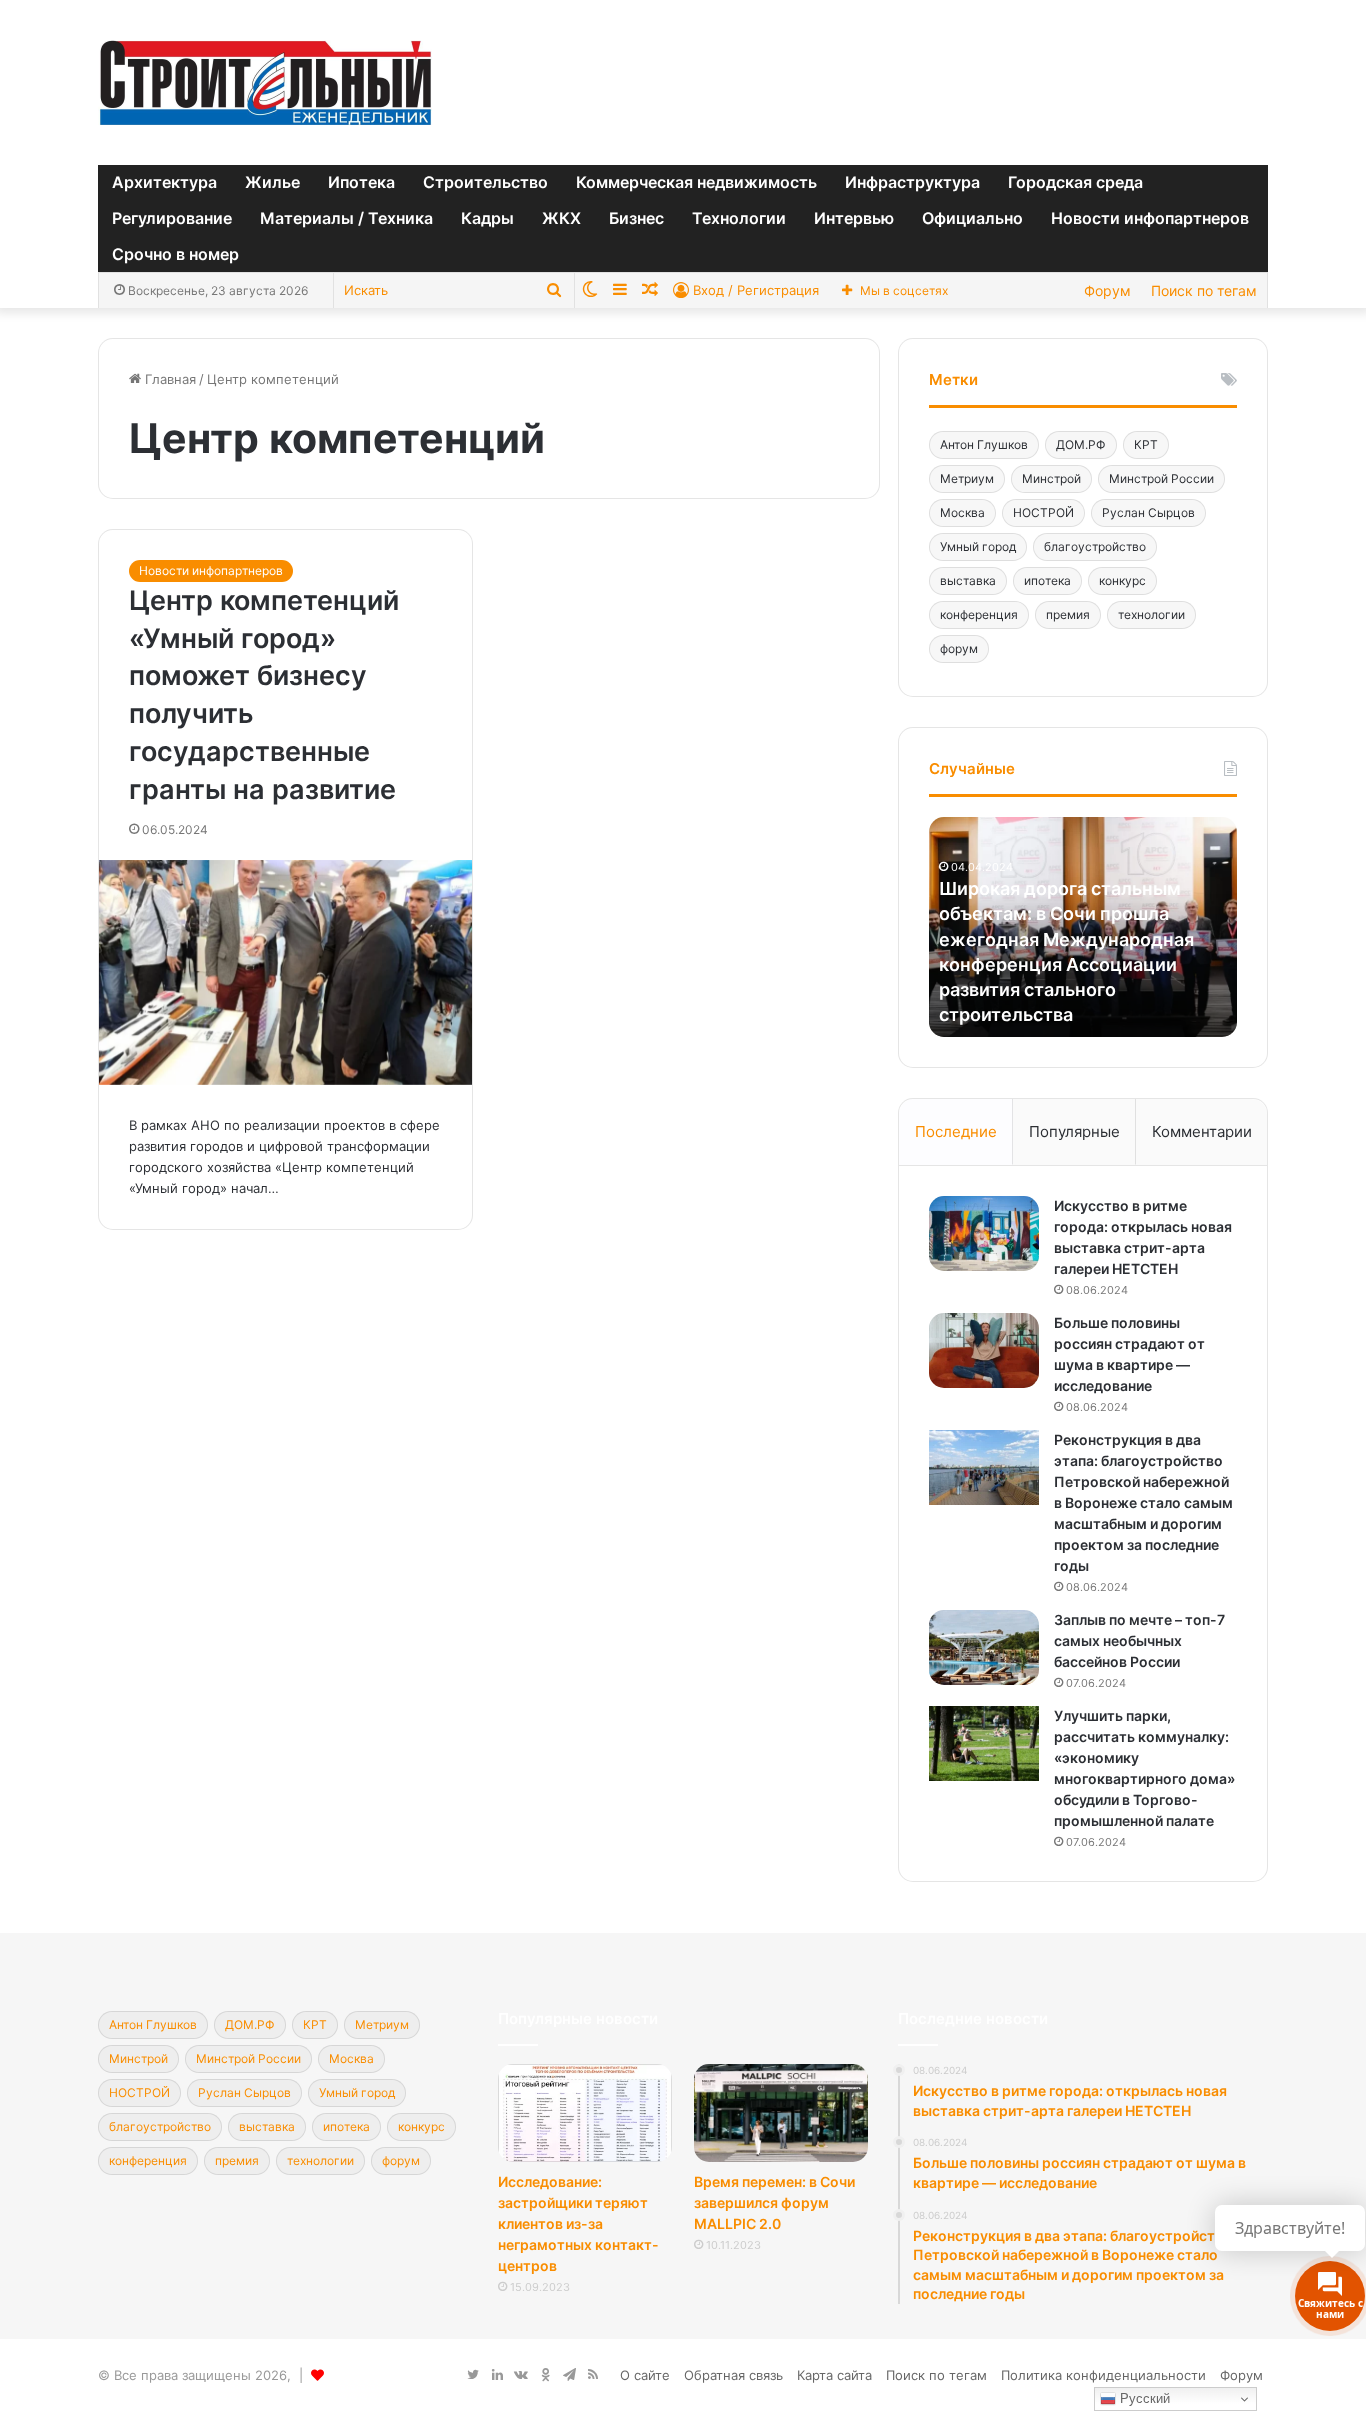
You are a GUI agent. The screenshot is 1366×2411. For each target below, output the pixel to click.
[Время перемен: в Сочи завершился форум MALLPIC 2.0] (781, 2113)
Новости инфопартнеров (1150, 218)
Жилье (272, 182)
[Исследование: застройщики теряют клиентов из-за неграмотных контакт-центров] (585, 2113)
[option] (1083, 927)
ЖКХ (561, 218)
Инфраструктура (912, 182)
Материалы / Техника (346, 218)
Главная (168, 379)
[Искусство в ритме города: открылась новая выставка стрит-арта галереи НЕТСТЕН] (984, 1233)
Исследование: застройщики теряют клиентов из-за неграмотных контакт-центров (578, 2223)
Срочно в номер (175, 254)
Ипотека (361, 182)
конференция (979, 614)
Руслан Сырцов (1148, 512)
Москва (962, 512)
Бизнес (636, 218)
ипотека (1047, 580)
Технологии (739, 218)
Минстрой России (1161, 478)
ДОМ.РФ (1081, 444)
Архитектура (164, 182)
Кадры (487, 218)
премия (1068, 614)
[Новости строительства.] (265, 82)
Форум (1107, 290)
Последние (956, 1131)
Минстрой (1051, 478)
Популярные (1074, 1131)
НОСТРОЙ (1043, 512)
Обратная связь (733, 2375)
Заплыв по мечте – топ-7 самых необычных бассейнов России (1139, 1640)
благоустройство (1095, 546)
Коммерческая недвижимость (696, 182)
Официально (972, 218)
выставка (968, 580)
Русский (1143, 2398)
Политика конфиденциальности (1103, 2375)
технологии (1151, 614)
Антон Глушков (984, 444)
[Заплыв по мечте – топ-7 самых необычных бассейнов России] (984, 1647)
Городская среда (1075, 182)
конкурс (1122, 580)
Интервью (854, 218)
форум (959, 648)
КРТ (1146, 444)
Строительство (485, 182)
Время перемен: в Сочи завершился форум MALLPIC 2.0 (774, 2202)
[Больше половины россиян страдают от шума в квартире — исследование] (984, 1350)
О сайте (645, 2375)
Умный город (978, 546)
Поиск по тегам (1204, 290)
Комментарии (1202, 1131)
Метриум (967, 478)
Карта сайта (834, 2375)
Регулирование (172, 218)
